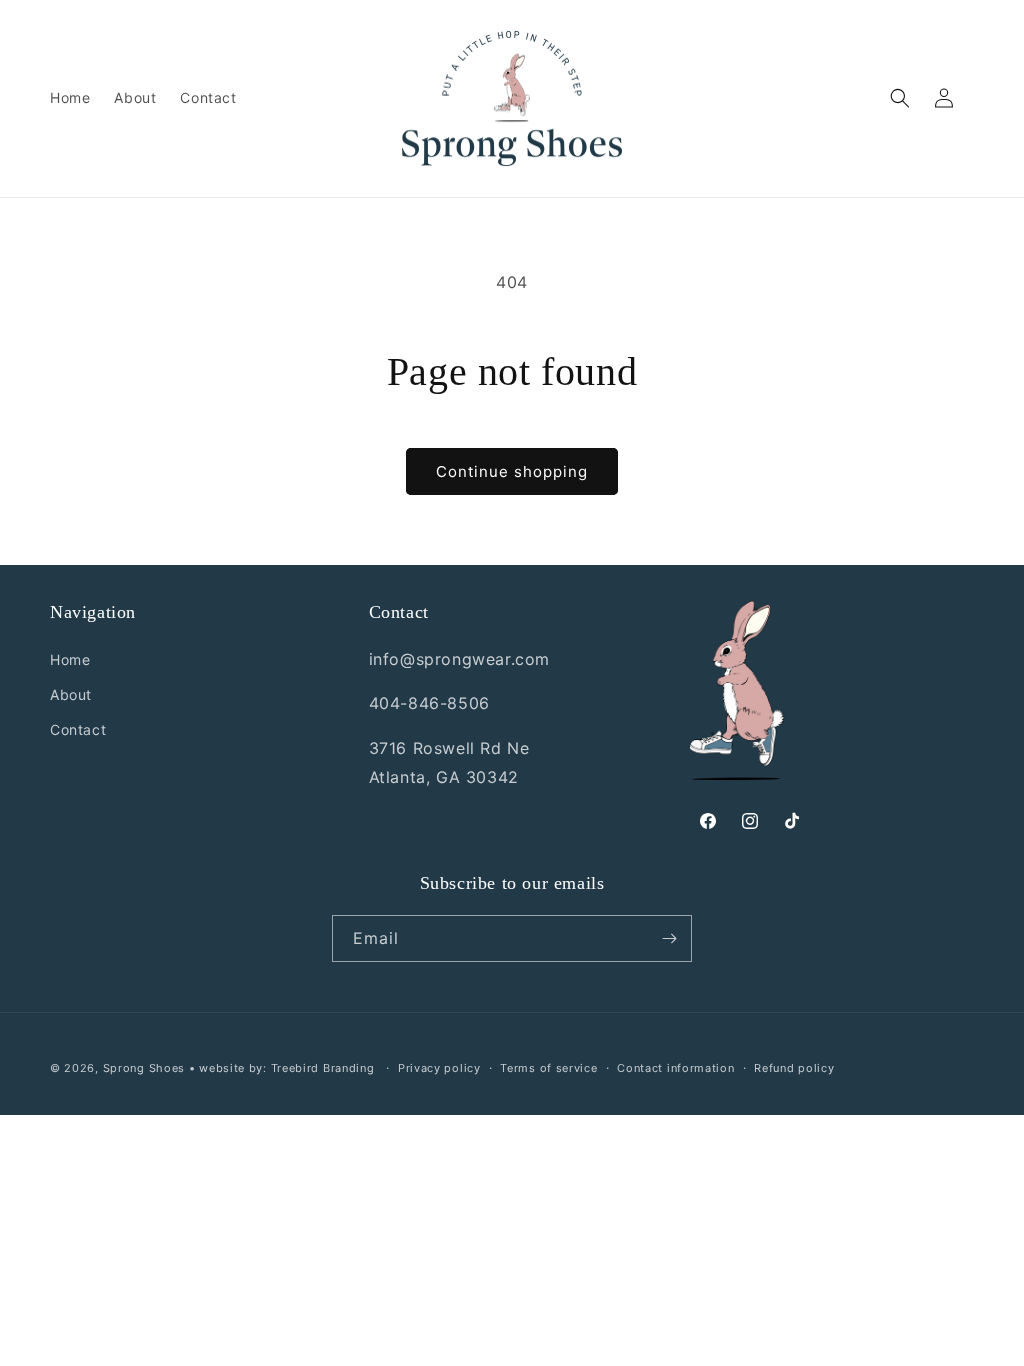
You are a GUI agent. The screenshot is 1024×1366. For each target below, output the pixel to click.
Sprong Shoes (144, 1068)
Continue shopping (512, 471)
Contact (78, 729)
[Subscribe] (669, 938)
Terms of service (548, 1068)
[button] (900, 98)
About (71, 694)
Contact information (675, 1068)
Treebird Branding (323, 1068)
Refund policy (794, 1068)
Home (70, 659)
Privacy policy (439, 1068)
